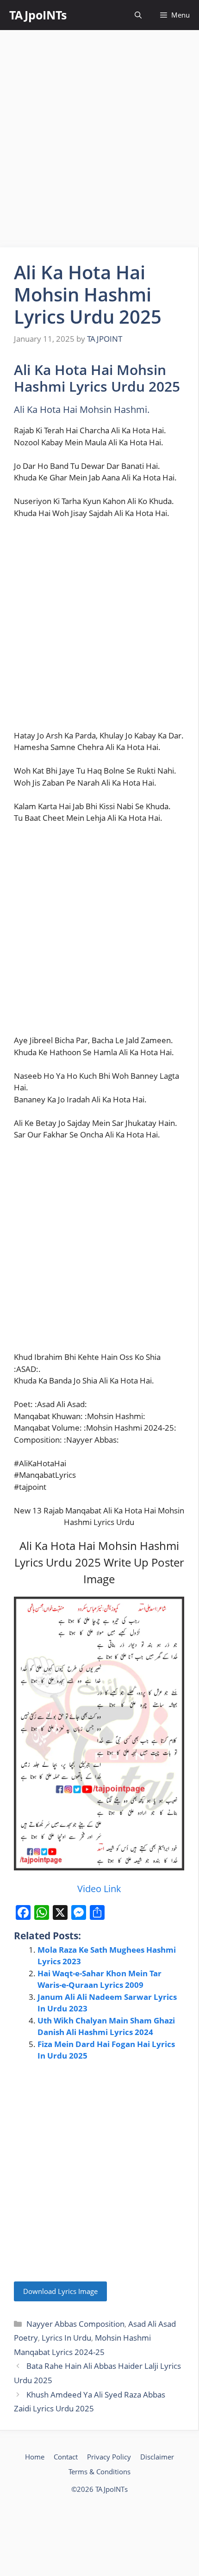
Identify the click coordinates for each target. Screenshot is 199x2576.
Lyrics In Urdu (66, 2338)
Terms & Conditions (99, 2471)
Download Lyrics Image (60, 2291)
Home (35, 2457)
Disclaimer (157, 2457)
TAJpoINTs (38, 15)
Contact (66, 2457)
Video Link (99, 1889)
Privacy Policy (109, 2457)
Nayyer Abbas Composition (75, 2324)
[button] (138, 15)
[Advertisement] (99, 139)
